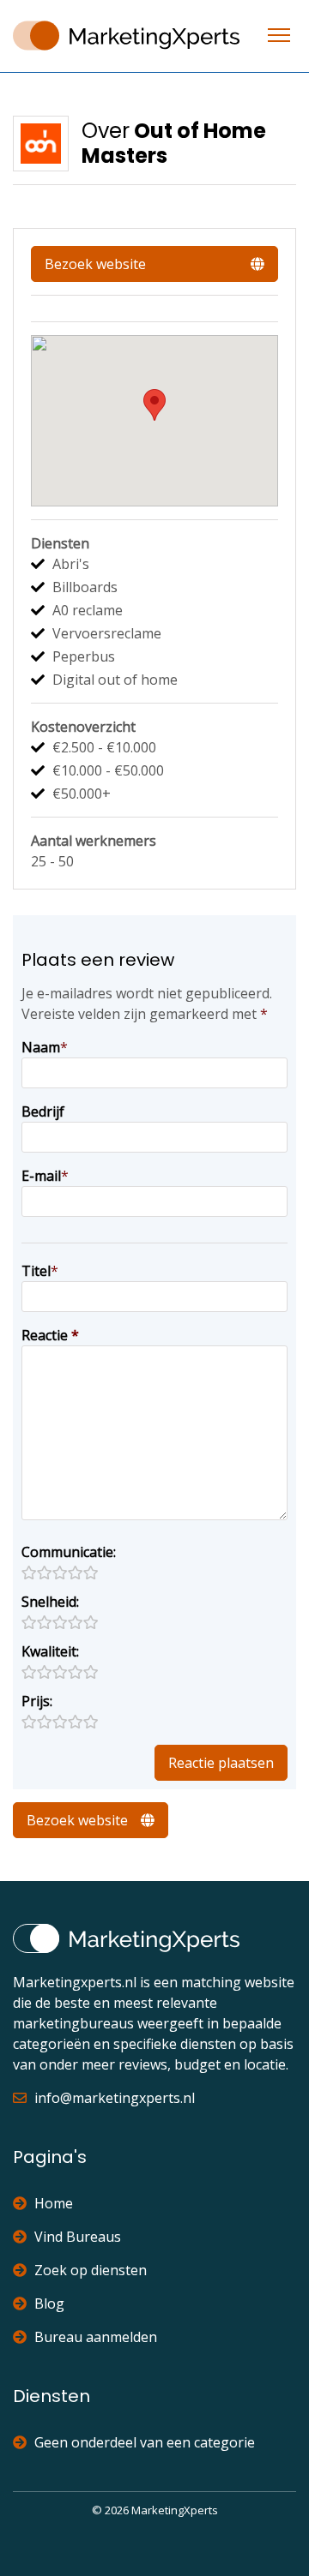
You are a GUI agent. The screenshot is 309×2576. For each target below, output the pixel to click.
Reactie (50, 1335)
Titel (36, 1271)
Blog (49, 2303)
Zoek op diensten (91, 2270)
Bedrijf (43, 1111)
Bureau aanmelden (96, 2337)
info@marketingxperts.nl (115, 2098)
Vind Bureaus (78, 2237)
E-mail (41, 1176)
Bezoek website (95, 264)
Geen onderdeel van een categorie (145, 2442)
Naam (41, 1047)
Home (54, 2203)
